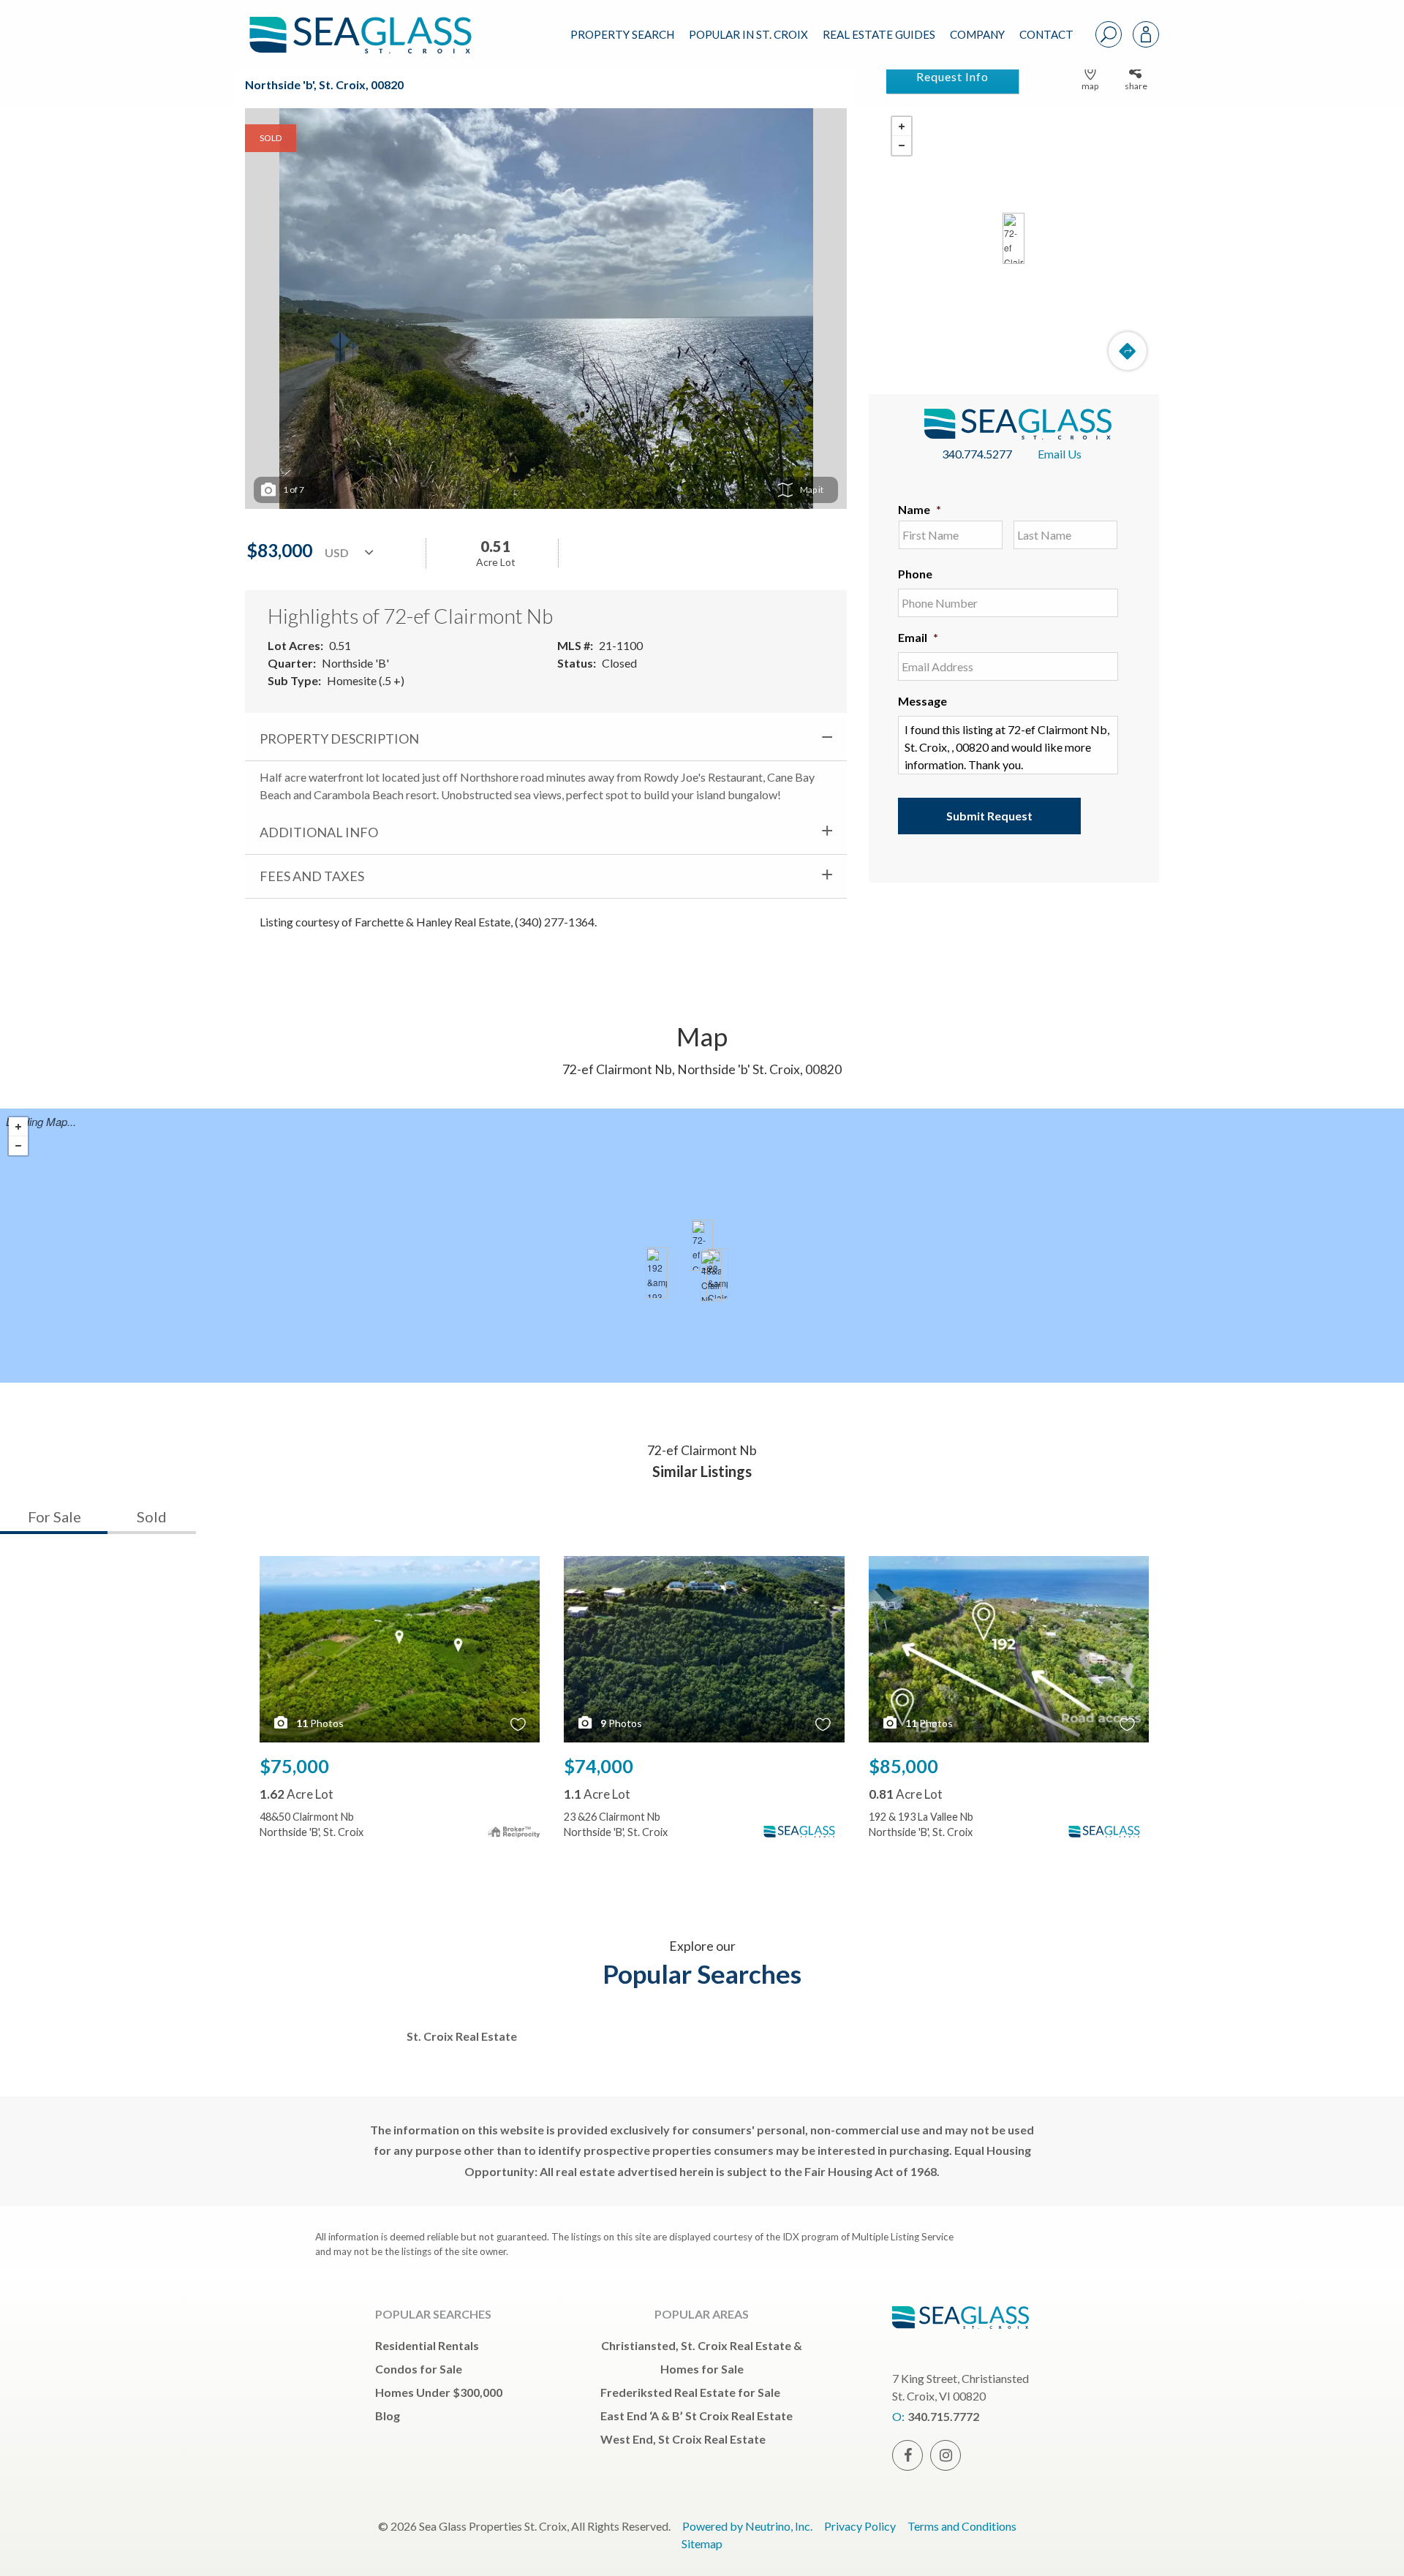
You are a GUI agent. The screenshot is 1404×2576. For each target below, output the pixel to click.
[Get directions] (1128, 351)
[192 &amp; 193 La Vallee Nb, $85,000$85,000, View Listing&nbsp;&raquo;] (657, 1273)
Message (922, 701)
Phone (915, 574)
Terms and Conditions (962, 2526)
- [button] (902, 146)
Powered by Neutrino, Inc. (747, 2526)
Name (920, 509)
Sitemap (702, 2543)
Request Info (952, 76)
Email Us (1060, 454)
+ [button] (902, 126)
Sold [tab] (152, 1516)
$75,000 (294, 1766)
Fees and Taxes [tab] (312, 876)
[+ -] (1014, 238)
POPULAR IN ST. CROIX (748, 34)
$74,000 (599, 1766)
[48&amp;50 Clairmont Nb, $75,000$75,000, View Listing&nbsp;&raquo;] (711, 1276)
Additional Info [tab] (319, 832)
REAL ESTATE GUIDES (879, 34)
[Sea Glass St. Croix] (371, 23)
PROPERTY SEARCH (622, 34)
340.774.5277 (977, 454)
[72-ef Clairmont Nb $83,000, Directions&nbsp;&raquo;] (1014, 238)
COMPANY (977, 34)
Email (918, 637)
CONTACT (1046, 34)
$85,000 (903, 1766)
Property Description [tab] (339, 739)
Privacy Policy (860, 2526)
